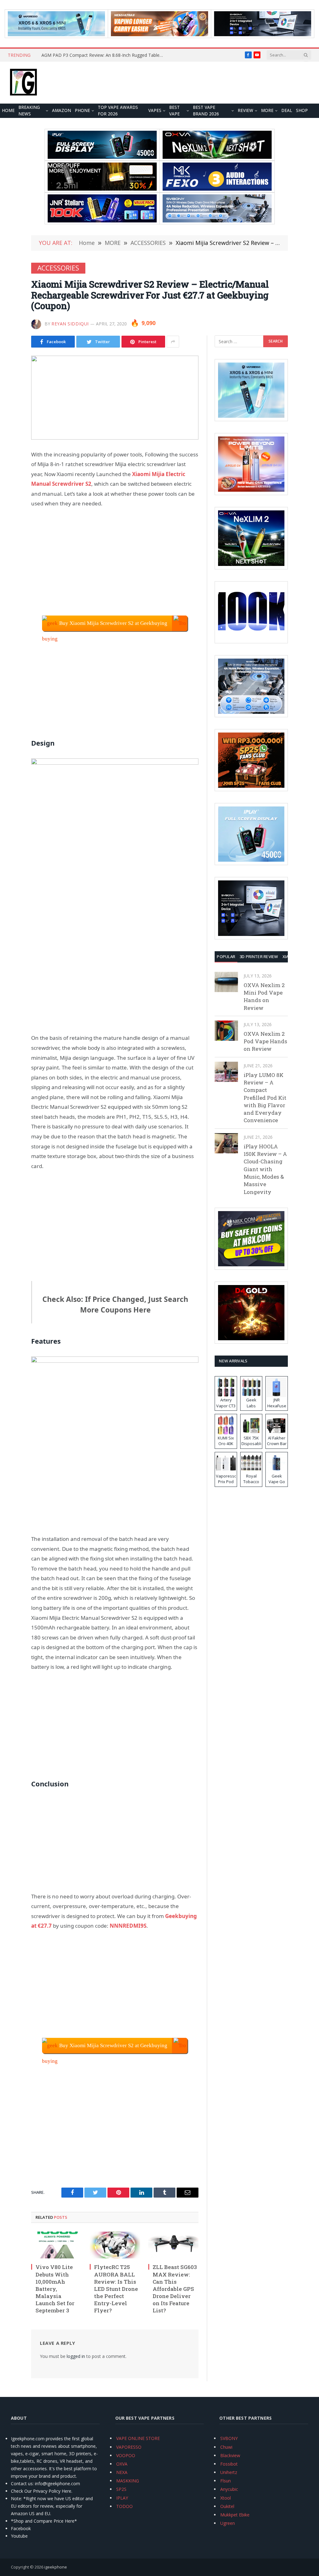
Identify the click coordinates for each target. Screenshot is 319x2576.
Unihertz (229, 2472)
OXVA (122, 2464)
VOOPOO (126, 2455)
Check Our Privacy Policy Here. (42, 2491)
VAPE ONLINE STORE (138, 2438)
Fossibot (229, 2464)
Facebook (21, 2528)
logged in (76, 2356)
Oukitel (227, 2506)
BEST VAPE (174, 111)
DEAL (287, 110)
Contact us (22, 2483)
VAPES (155, 110)
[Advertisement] (115, 562)
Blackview (230, 2455)
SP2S (121, 2489)
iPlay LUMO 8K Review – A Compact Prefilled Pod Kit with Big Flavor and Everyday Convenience (265, 1098)
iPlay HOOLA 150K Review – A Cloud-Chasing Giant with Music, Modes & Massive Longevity (265, 1169)
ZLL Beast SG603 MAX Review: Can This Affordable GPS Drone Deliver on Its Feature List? (175, 2289)
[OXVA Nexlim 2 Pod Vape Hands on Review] (226, 1031)
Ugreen (228, 2523)
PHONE (82, 110)
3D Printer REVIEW (259, 957)
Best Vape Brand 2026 (206, 111)
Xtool (226, 2498)
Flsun (226, 2481)
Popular (226, 957)
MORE (267, 110)
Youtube (19, 2536)
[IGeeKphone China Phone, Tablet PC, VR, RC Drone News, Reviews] (23, 83)
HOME (8, 110)
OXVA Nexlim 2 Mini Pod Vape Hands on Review (264, 996)
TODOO (124, 2506)
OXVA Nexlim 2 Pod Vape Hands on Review (265, 1041)
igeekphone (56, 2567)
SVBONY (229, 2438)
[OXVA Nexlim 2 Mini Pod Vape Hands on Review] (226, 982)
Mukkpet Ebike (235, 2515)
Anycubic (229, 2489)
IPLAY (122, 2498)
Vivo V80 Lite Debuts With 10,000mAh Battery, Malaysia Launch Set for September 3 (55, 2289)
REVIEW (245, 110)
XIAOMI (290, 957)
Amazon (62, 110)
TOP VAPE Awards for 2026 (118, 111)
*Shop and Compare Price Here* (44, 2521)
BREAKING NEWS (29, 111)
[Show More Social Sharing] (173, 342)
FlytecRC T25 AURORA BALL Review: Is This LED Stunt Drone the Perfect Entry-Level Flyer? (116, 2289)
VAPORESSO (129, 2447)
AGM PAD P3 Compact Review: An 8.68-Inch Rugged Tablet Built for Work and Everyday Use (104, 55)
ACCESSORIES (58, 268)
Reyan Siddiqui (70, 324)
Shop (302, 110)
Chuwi (226, 2447)
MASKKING (128, 2481)
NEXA (122, 2472)
